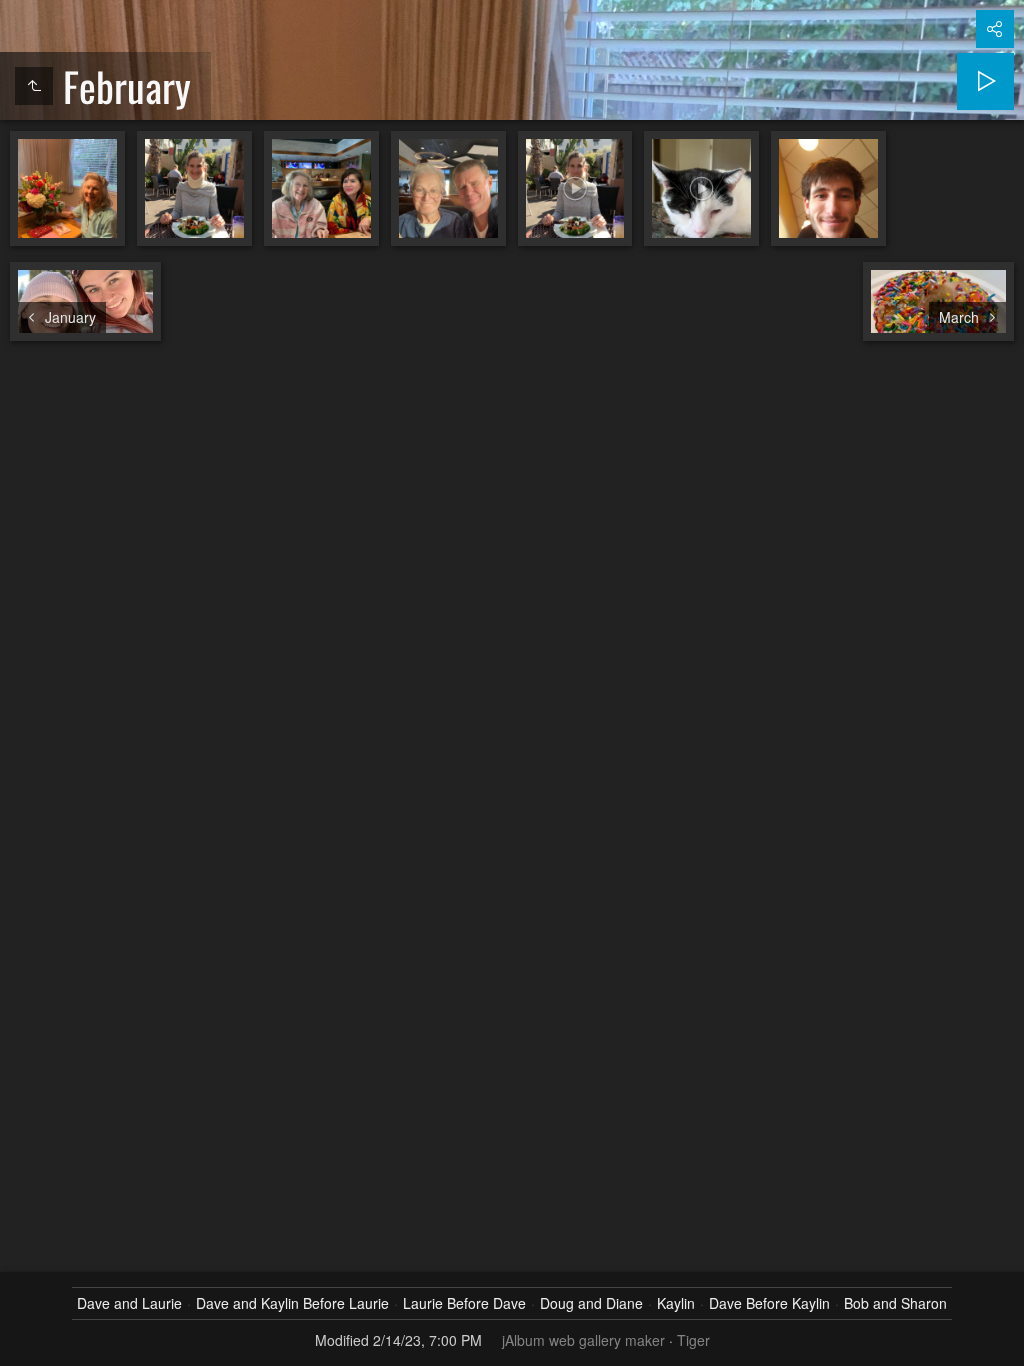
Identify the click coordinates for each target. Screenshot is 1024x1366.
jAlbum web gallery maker (583, 1340)
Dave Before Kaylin (769, 1303)
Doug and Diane (591, 1303)
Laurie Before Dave (464, 1303)
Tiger (693, 1340)
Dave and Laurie (129, 1303)
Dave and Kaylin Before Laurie (292, 1303)
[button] (24, 1342)
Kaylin (676, 1303)
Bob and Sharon (895, 1303)
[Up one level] (34, 86)
